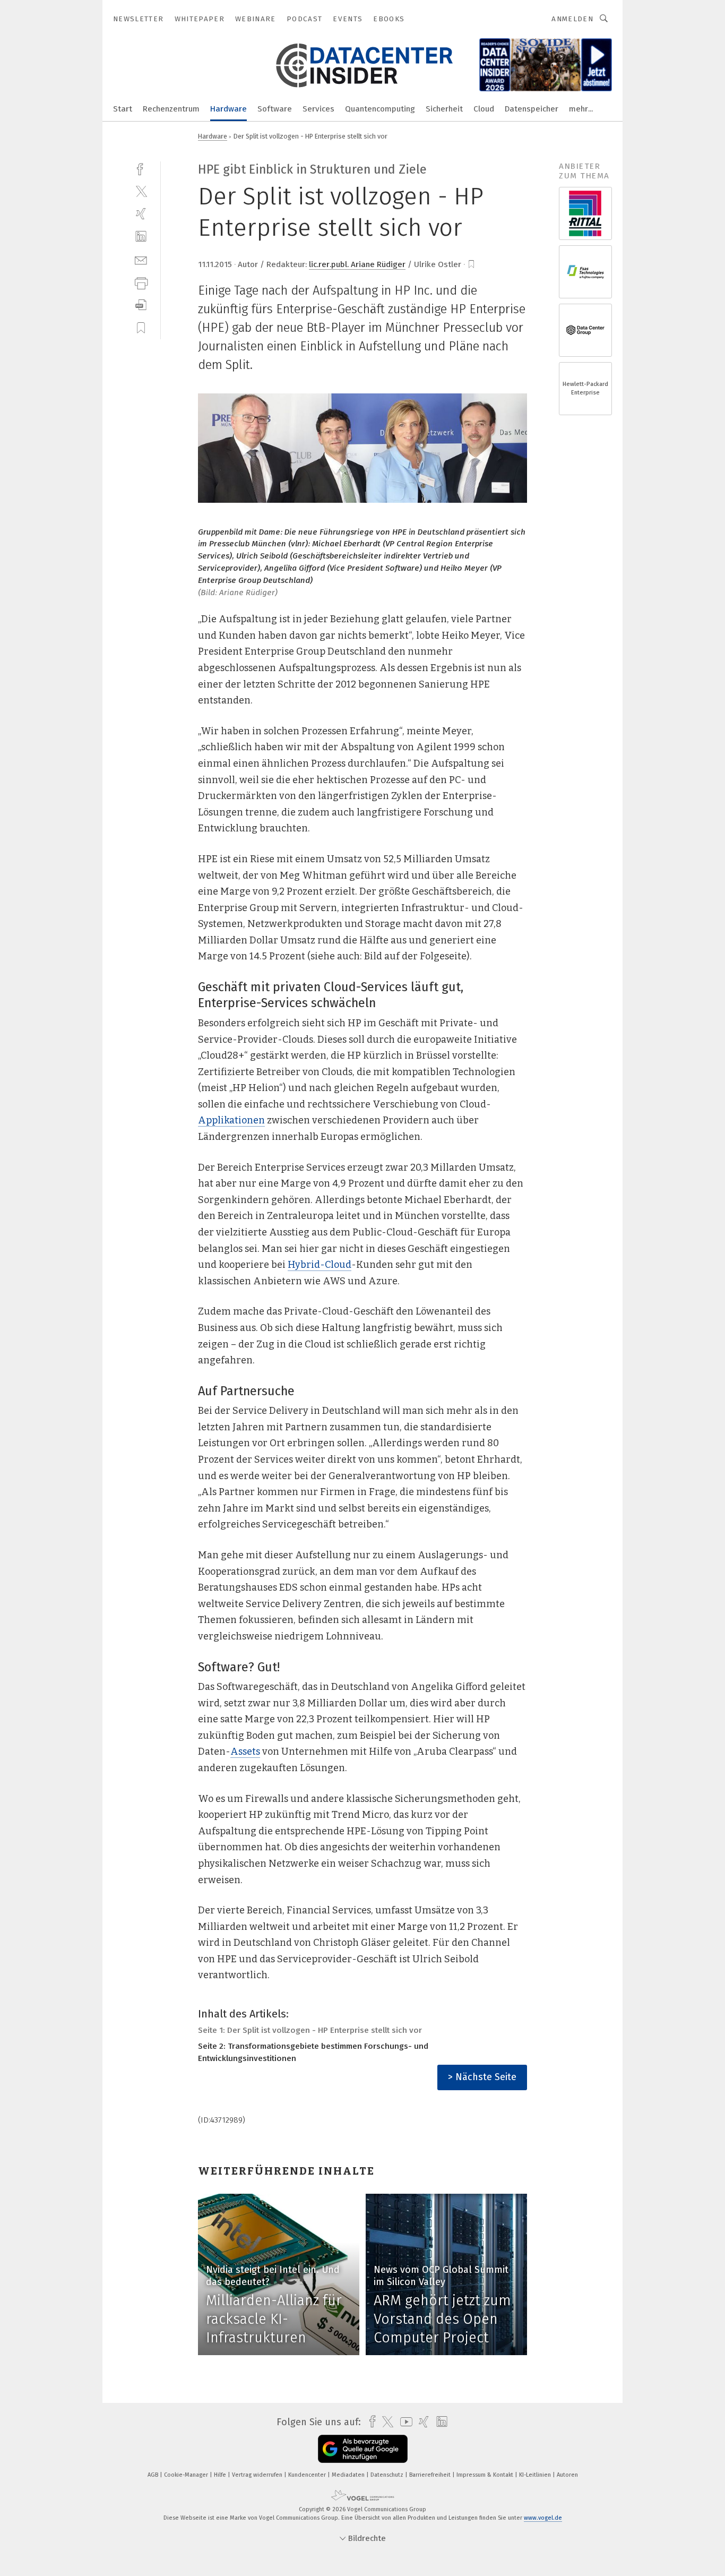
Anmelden (572, 19)
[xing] (141, 214)
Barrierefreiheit (431, 2475)
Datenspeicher (532, 109)
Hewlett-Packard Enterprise (585, 388)
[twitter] (141, 191)
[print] (141, 282)
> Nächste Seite (482, 2077)
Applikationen (231, 1120)
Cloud (484, 109)
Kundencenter (308, 2475)
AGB (154, 2475)
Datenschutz (388, 2475)
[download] (141, 305)
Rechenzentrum (171, 109)
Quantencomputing (380, 109)
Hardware (228, 109)
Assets (245, 1751)
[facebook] (141, 168)
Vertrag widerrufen (258, 2475)
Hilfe (221, 2475)
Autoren (567, 2475)
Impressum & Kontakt (486, 2475)
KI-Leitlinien (536, 2475)
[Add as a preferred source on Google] (363, 2449)
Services (318, 109)
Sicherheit (444, 109)
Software (275, 109)
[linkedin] (141, 237)
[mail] (141, 259)
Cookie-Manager (187, 2475)
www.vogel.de (543, 2518)
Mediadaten (349, 2475)
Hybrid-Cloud (320, 1265)
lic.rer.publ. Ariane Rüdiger (357, 264)
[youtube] (404, 2422)
